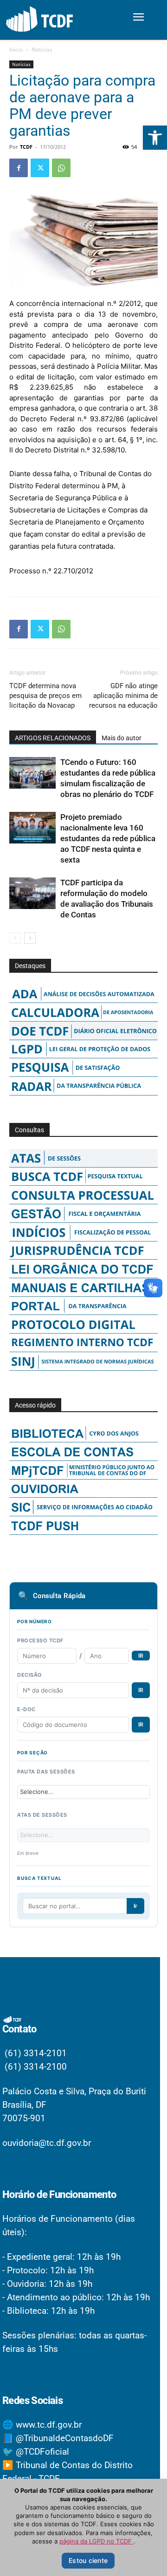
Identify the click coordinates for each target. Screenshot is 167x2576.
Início (16, 50)
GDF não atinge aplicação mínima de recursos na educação (123, 696)
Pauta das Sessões (46, 1772)
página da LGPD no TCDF (96, 2541)
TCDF (26, 147)
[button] (155, 138)
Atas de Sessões (42, 1815)
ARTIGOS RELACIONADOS (53, 738)
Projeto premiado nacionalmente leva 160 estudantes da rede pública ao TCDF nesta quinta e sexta (108, 838)
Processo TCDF (40, 1640)
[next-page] (30, 938)
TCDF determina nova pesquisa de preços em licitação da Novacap (45, 696)
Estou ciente (88, 2560)
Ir (135, 1906)
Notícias (42, 50)
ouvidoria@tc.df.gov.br (47, 2143)
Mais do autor (122, 738)
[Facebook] (19, 168)
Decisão (30, 1675)
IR (141, 1656)
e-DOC (26, 1709)
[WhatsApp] (61, 168)
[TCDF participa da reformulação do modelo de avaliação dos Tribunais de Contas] (32, 893)
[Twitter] (40, 168)
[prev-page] (15, 938)
